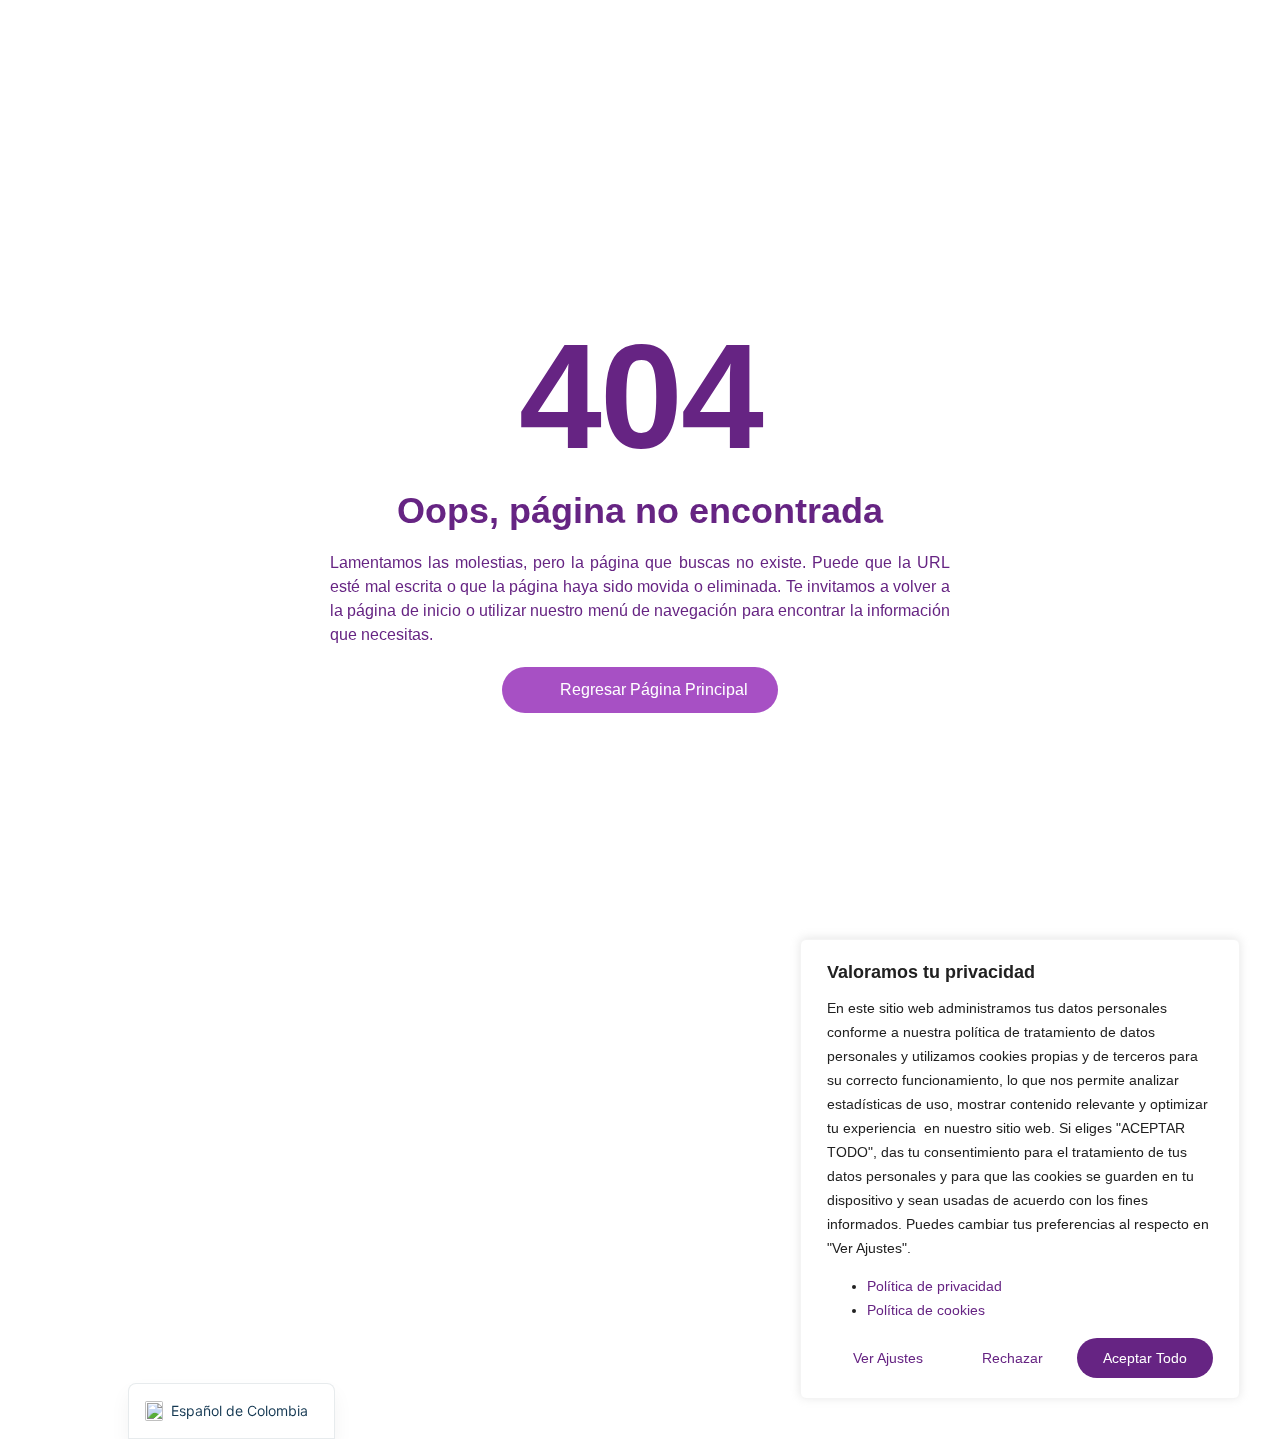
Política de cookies (926, 1310)
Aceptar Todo (1145, 1358)
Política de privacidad (934, 1286)
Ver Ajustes (888, 1358)
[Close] (1219, 956)
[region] (1020, 1169)
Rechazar (1012, 1358)
